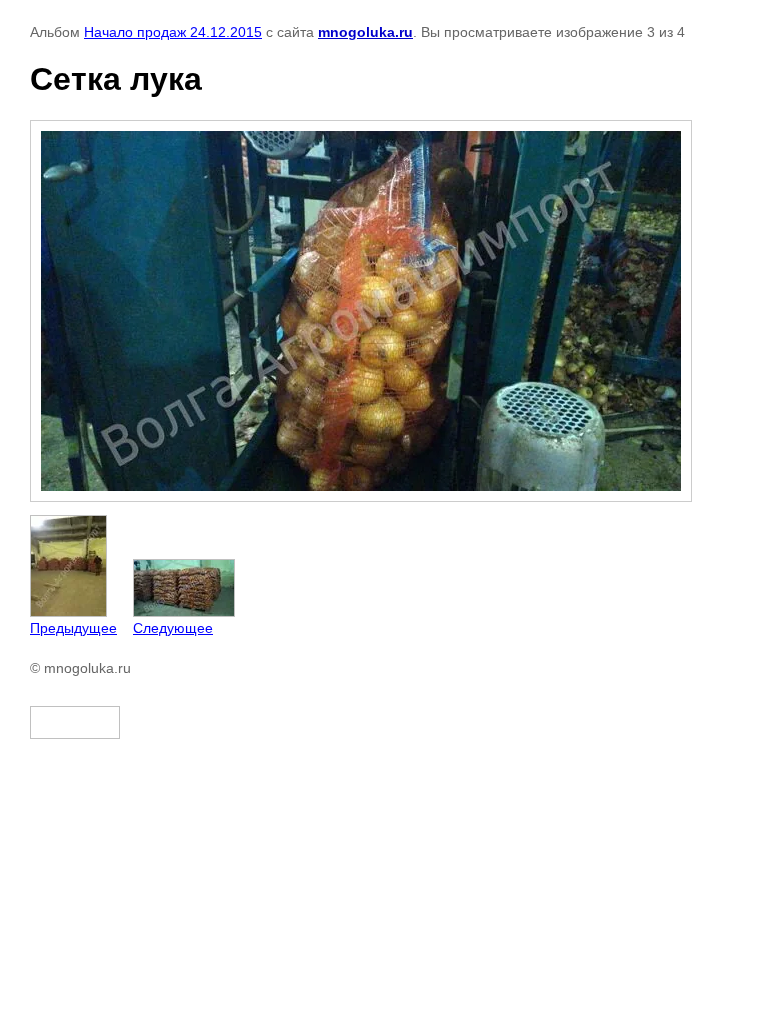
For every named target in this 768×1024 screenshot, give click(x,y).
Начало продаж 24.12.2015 (173, 32)
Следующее (173, 628)
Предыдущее (73, 628)
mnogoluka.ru (365, 32)
